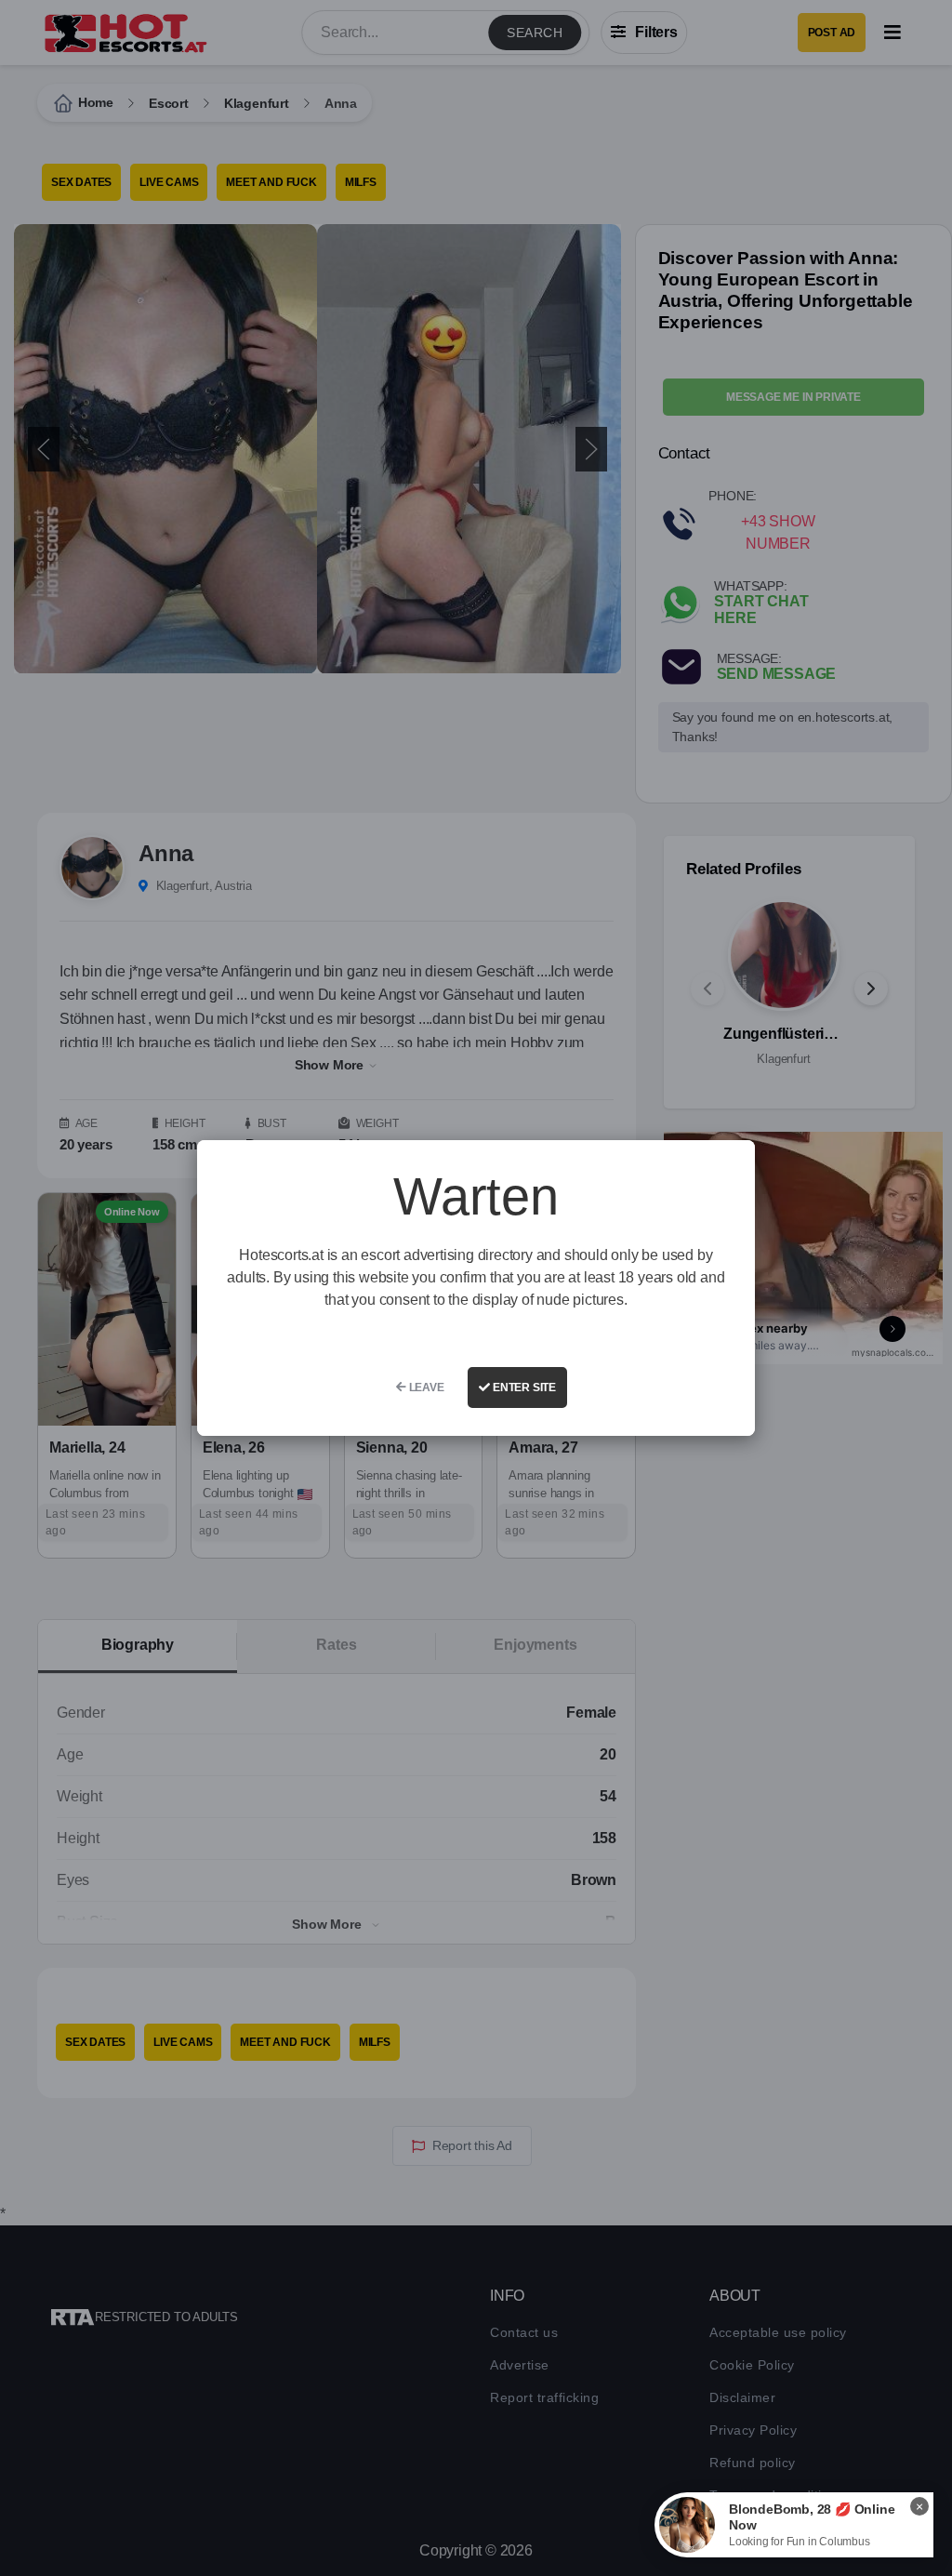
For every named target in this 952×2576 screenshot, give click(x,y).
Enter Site (523, 1388)
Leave (425, 1388)
